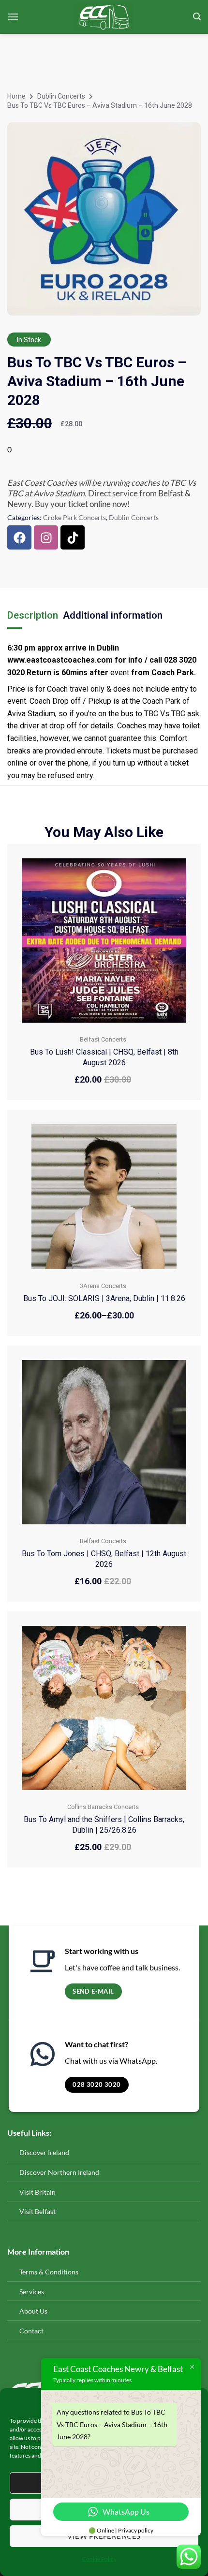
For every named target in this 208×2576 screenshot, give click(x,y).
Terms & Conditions (49, 2272)
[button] (13, 17)
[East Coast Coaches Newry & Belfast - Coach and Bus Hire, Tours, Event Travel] (104, 17)
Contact (32, 2331)
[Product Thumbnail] (185, 132)
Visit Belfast (37, 2211)
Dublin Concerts (61, 96)
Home (16, 96)
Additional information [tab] (113, 615)
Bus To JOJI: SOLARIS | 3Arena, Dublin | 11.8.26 (104, 1298)
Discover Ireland (44, 2152)
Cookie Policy (99, 2559)
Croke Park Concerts (74, 517)
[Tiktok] (73, 537)
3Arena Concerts (103, 1286)
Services (32, 2292)
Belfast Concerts (103, 1039)
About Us (33, 2311)
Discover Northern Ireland (59, 2172)
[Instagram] (46, 537)
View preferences (104, 2536)
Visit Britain (37, 2192)
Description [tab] (33, 615)
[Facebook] (19, 537)
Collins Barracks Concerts (103, 1807)
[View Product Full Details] (104, 939)
